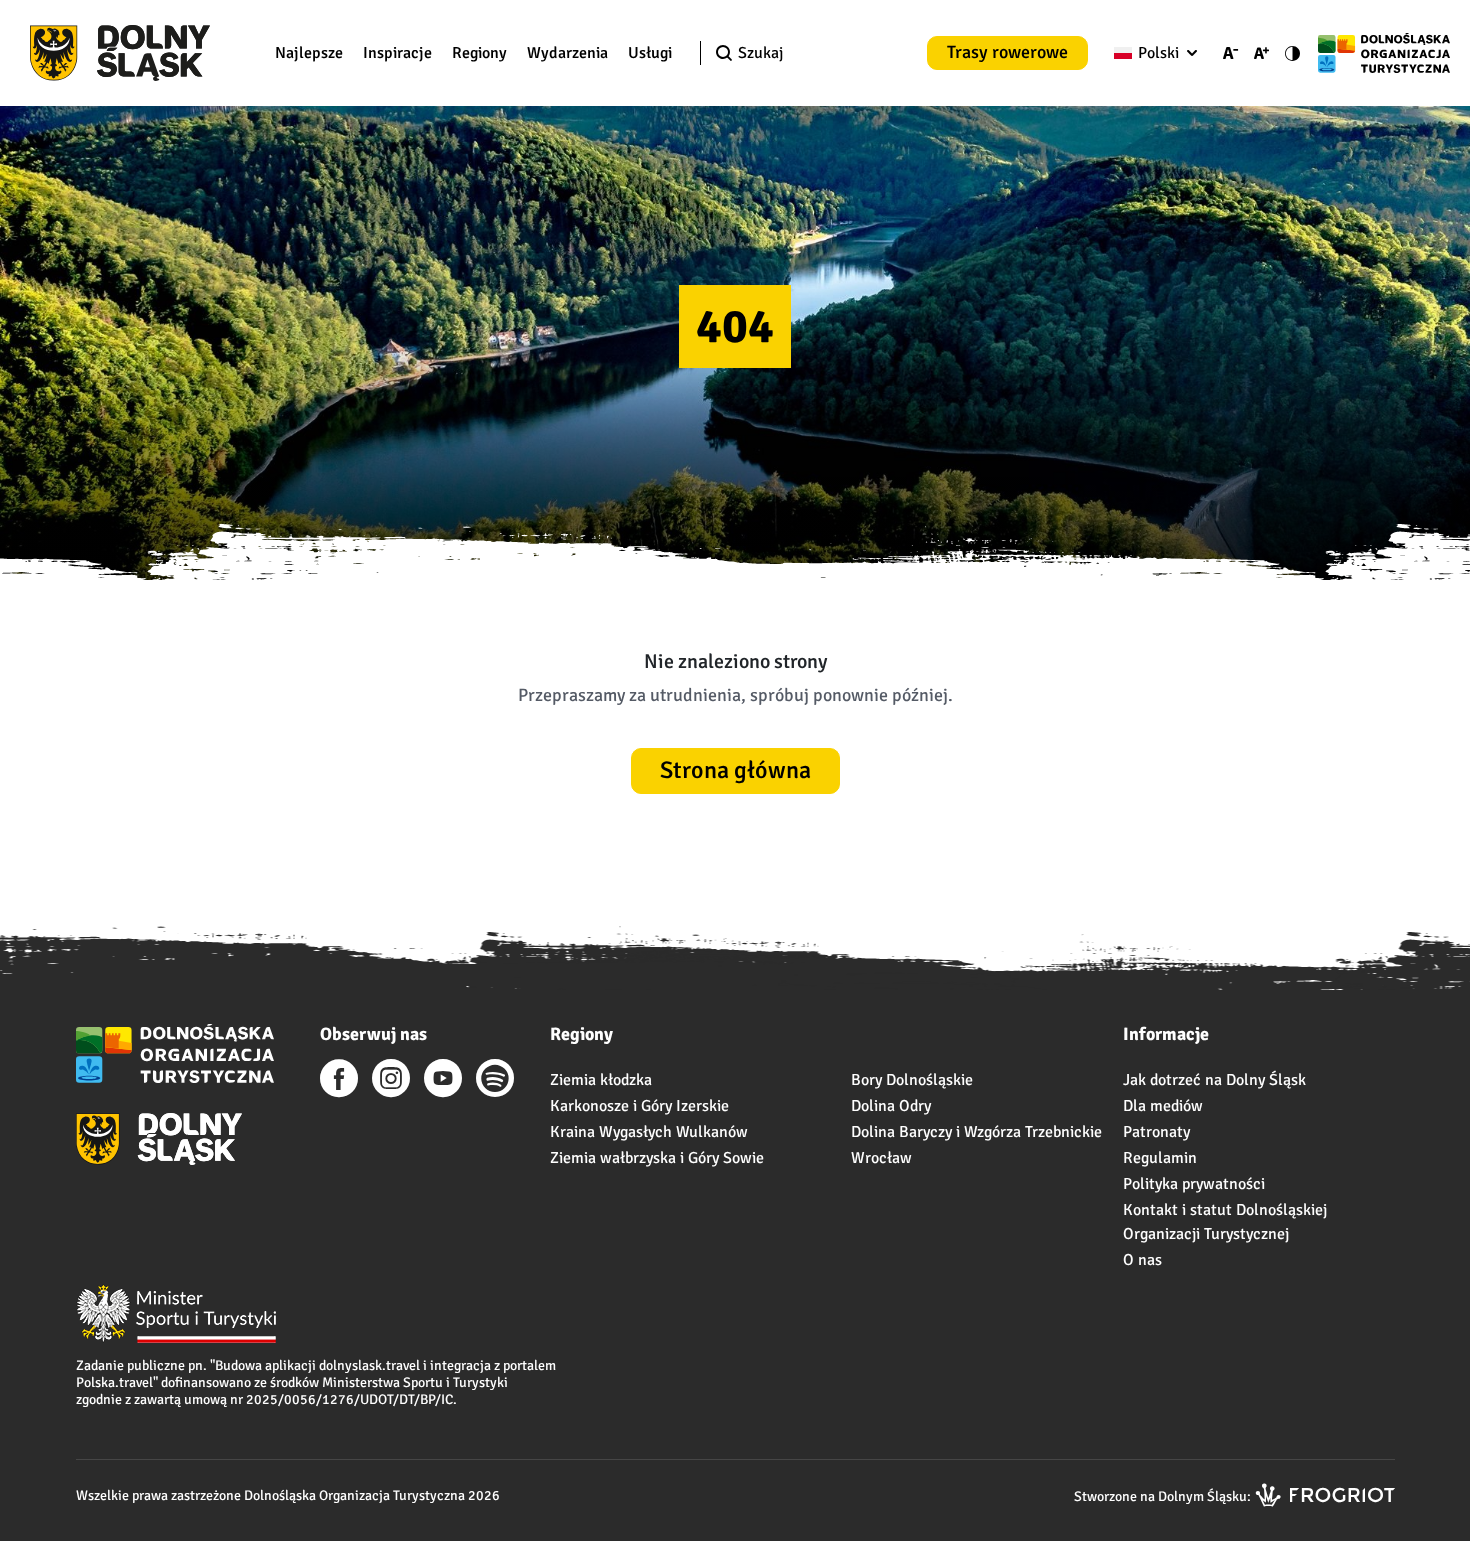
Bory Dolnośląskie (912, 1080)
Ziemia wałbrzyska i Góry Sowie (657, 1158)
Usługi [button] (650, 53)
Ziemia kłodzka (601, 1080)
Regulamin (1160, 1158)
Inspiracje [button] (397, 53)
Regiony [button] (479, 53)
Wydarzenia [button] (567, 53)
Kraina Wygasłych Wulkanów (649, 1132)
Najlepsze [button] (309, 53)
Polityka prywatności (1194, 1184)
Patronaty (1156, 1132)
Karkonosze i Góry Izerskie (639, 1106)
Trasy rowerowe (1007, 52)
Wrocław (881, 1158)
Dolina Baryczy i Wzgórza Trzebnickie (976, 1132)
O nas (1142, 1260)
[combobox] (1151, 53)
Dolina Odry (891, 1106)
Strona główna (735, 770)
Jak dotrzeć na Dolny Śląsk (1214, 1080)
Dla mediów (1163, 1106)
